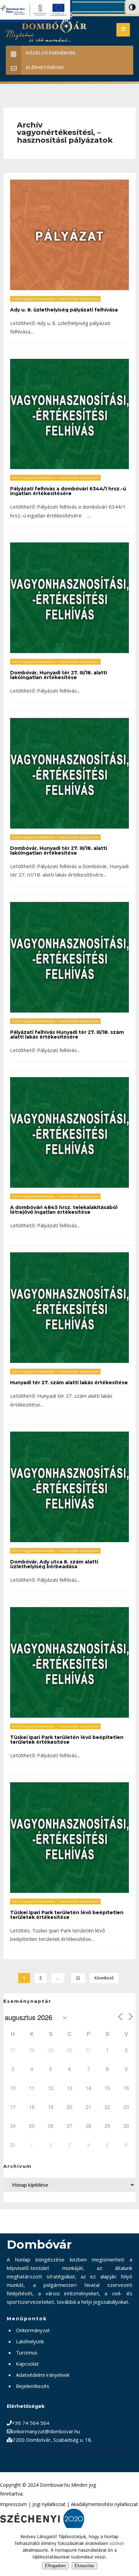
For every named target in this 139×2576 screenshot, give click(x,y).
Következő (104, 1978)
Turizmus (27, 2352)
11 (78, 1978)
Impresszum (13, 2504)
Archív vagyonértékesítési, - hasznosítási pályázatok (55, 299)
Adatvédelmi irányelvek (43, 2375)
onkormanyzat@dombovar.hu (46, 2431)
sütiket (117, 2543)
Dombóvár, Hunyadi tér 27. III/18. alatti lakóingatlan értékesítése (59, 675)
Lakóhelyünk (30, 2341)
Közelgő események (51, 53)
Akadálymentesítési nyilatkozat (104, 2504)
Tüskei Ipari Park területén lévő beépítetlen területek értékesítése (67, 1740)
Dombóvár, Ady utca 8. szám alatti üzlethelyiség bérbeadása (54, 1564)
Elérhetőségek (45, 67)
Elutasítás (85, 2566)
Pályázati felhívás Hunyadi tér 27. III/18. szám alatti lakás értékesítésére (67, 1035)
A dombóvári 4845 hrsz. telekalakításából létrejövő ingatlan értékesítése (64, 1210)
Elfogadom (55, 2566)
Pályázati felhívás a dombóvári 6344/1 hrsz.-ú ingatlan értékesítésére (68, 491)
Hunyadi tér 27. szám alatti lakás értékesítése (69, 1383)
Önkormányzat (33, 2330)
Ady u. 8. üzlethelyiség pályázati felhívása (64, 310)
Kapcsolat (27, 2364)
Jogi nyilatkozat (49, 2504)
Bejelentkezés (33, 2386)
